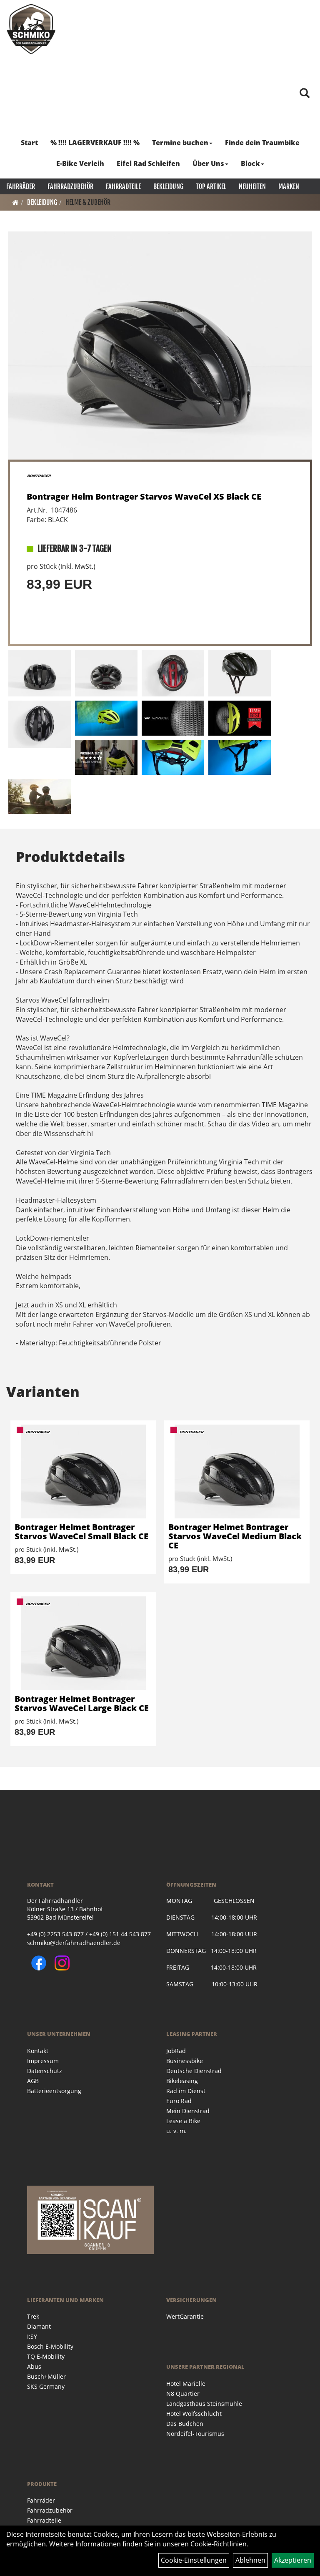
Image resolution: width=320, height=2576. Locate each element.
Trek (33, 2316)
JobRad (176, 2051)
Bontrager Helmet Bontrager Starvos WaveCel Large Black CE (82, 1703)
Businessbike (185, 2061)
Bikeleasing (182, 2081)
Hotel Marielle (186, 2384)
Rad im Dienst (186, 2091)
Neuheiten (252, 186)
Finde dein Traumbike (262, 143)
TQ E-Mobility (46, 2356)
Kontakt (38, 2051)
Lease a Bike (183, 2121)
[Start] (16, 202)
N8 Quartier (183, 2394)
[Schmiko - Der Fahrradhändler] (31, 29)
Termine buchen (180, 143)
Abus (34, 2366)
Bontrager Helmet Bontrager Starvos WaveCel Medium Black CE (235, 1536)
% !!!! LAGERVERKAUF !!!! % (95, 143)
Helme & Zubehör (88, 202)
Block (250, 163)
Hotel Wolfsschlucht (194, 2414)
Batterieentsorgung (54, 2091)
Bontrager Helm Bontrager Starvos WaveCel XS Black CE (144, 496)
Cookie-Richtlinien (219, 2544)
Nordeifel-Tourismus (195, 2434)
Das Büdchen (185, 2424)
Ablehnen (250, 2560)
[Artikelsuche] (305, 94)
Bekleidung (168, 186)
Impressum (43, 2061)
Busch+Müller (46, 2376)
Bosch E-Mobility (50, 2346)
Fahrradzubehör (70, 186)
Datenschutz (45, 2071)
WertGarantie (185, 2316)
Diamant (39, 2326)
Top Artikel (211, 186)
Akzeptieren (293, 2560)
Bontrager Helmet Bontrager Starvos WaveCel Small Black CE (81, 1532)
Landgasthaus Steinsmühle (204, 2404)
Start (29, 143)
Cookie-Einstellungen (194, 2560)
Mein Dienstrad (188, 2111)
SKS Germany (46, 2386)
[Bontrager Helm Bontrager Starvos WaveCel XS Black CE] (160, 346)
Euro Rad (179, 2101)
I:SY (32, 2336)
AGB (33, 2081)
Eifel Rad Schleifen (148, 163)
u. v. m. (176, 2131)
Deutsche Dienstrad (194, 2071)
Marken (289, 186)
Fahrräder (21, 186)
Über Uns (208, 163)
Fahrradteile (123, 186)
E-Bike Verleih (80, 163)
